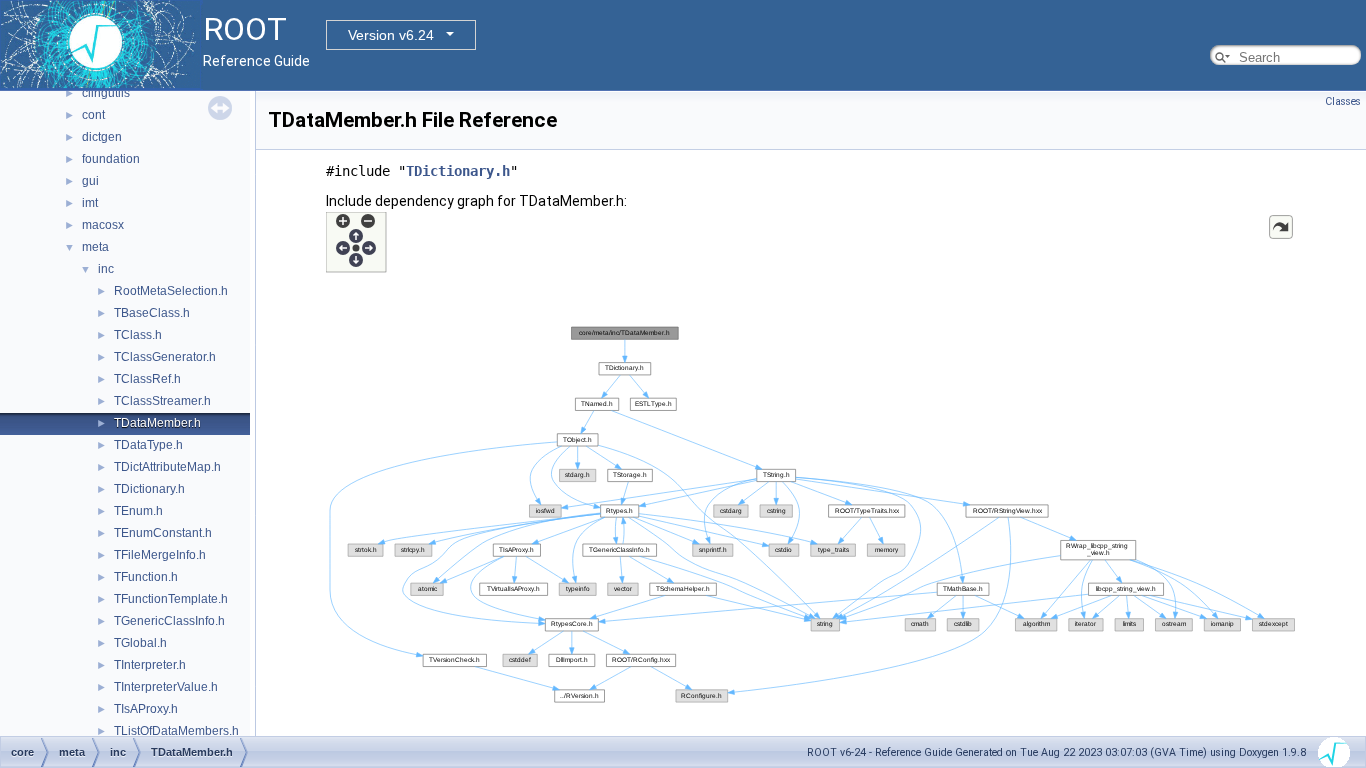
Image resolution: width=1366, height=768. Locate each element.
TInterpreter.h (150, 665)
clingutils (106, 93)
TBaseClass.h (152, 313)
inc (106, 269)
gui (90, 181)
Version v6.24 (391, 35)
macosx (103, 225)
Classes (1343, 101)
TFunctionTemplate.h (171, 599)
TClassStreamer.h (162, 401)
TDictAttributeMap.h (167, 467)
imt (90, 203)
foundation (111, 159)
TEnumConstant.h (163, 533)
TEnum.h (138, 511)
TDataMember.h (157, 423)
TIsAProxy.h (146, 709)
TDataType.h (148, 445)
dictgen (102, 137)
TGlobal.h (140, 643)
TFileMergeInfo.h (160, 555)
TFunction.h (146, 577)
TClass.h (138, 335)
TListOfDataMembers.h (176, 731)
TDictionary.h (149, 489)
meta (95, 247)
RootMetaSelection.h (171, 291)
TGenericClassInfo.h (169, 621)
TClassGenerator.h (165, 357)
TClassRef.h (147, 379)
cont (93, 115)
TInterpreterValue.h (166, 687)
